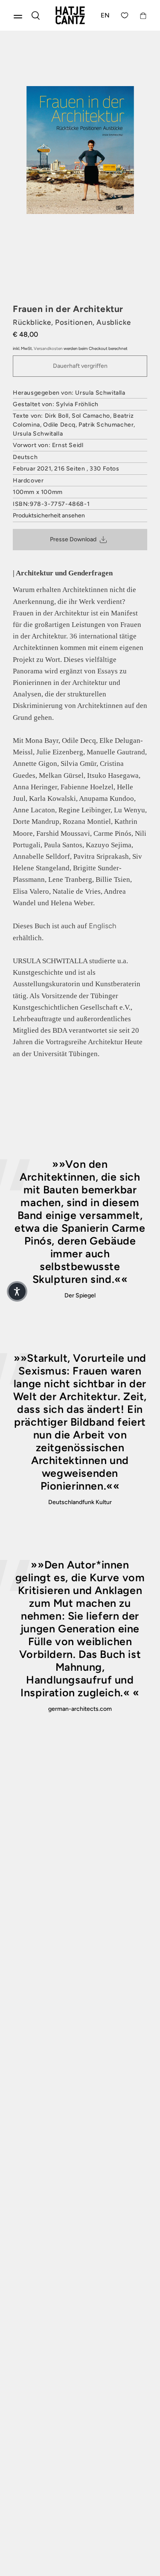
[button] (17, 1291)
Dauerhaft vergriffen (80, 366)
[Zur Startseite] (70, 15)
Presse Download (73, 539)
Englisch (103, 926)
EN (105, 15)
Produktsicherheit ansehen (49, 515)
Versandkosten (48, 348)
